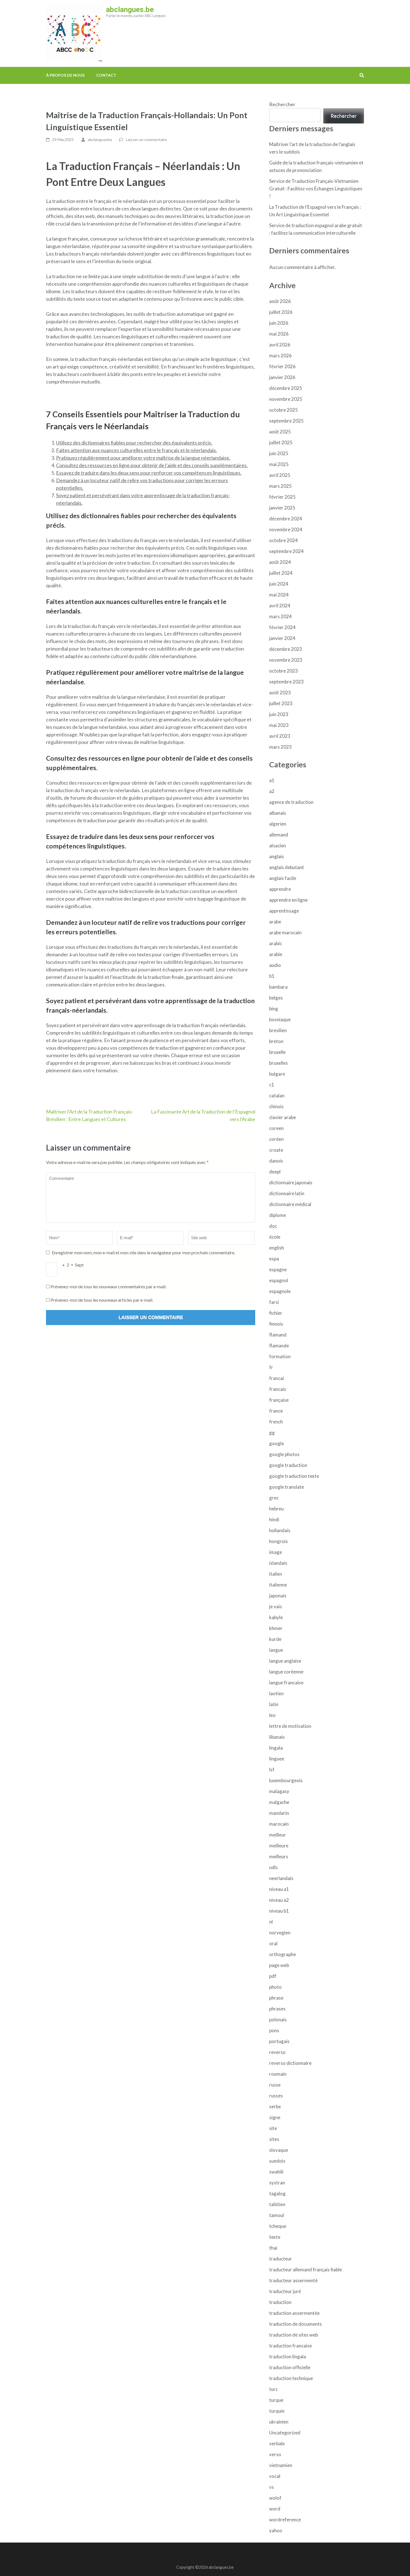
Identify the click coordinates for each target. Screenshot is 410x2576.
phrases (277, 2009)
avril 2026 (280, 345)
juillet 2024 (281, 573)
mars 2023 (280, 747)
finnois (276, 1324)
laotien (276, 1693)
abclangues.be (130, 9)
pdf (273, 1976)
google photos (284, 1454)
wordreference (285, 2520)
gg (272, 1433)
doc (273, 1226)
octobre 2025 (284, 410)
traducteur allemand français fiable (306, 2270)
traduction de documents (296, 2324)
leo (272, 1715)
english (277, 1248)
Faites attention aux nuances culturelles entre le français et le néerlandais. (137, 450)
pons (274, 2030)
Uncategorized (285, 2433)
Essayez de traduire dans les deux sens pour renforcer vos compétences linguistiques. (149, 473)
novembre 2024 (286, 529)
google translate (287, 1487)
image (276, 1552)
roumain (278, 2074)
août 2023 (280, 692)
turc (273, 2389)
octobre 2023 (284, 671)
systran (277, 2183)
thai (273, 2248)
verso (275, 2454)
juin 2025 (279, 453)
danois (276, 1161)
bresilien (278, 1030)
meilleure (279, 1846)
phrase (276, 1998)
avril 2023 (280, 736)
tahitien (277, 2204)
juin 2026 (279, 323)
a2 (272, 791)
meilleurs (279, 1856)
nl (271, 1922)
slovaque (279, 2150)
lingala (276, 1748)
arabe (275, 922)
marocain (279, 1824)
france (276, 1411)
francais (278, 1389)
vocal (275, 2476)
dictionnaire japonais (291, 1183)
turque (276, 2400)
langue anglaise (285, 1661)
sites (274, 2139)
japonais (278, 1596)
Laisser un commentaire (146, 140)
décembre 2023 (286, 649)
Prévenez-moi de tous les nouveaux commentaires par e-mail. (108, 1286)
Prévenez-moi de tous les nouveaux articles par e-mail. (102, 1300)
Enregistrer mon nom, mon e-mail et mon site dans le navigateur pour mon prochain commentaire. (143, 1252)
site (273, 2128)
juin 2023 (279, 714)
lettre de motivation (290, 1726)
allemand (279, 835)
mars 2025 (280, 486)
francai (277, 1378)
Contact (106, 75)
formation (280, 1356)
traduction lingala (288, 2357)
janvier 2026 (282, 377)
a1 (272, 780)
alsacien (278, 846)
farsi (274, 1302)
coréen (276, 1139)
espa (274, 1259)
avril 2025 (280, 475)
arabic (276, 943)
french (276, 1422)
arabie (276, 954)
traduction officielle (290, 2367)
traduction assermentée (294, 2313)
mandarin (279, 1813)
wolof (275, 2498)
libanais (277, 1737)
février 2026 (282, 366)
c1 (272, 1085)
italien (276, 1574)
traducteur (281, 2259)
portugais (279, 2041)
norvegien (280, 1933)
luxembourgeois (286, 1780)
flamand (278, 1335)
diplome (278, 1215)
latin (274, 1704)
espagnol (279, 1280)
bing (274, 1009)
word (275, 2509)
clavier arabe (283, 1117)
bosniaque (280, 1019)
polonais (278, 2020)
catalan (277, 1096)
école (275, 1237)
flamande (279, 1346)
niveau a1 (279, 1889)
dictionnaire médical (290, 1204)
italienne (278, 1585)
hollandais (280, 1530)
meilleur (278, 1835)
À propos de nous (65, 75)
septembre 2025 (286, 421)
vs (272, 2487)
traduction (280, 2302)
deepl (275, 1172)
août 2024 (280, 562)
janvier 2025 (282, 508)
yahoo (276, 2530)
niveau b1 (279, 1911)
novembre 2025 (286, 399)
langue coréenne (286, 1672)
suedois (277, 2161)
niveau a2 (279, 1900)
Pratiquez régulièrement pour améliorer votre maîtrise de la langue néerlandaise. (143, 458)
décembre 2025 (286, 388)
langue (276, 1650)
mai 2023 (279, 725)
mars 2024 (280, 616)
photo (275, 1987)
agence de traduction (291, 802)
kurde (275, 1639)
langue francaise (286, 1683)
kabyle (276, 1617)
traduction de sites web (294, 2335)
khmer (276, 1628)
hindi (274, 1519)
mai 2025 (279, 464)
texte (275, 2237)
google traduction (288, 1465)
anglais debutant (287, 867)
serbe (275, 2106)
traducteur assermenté (293, 2280)
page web (279, 1965)
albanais (278, 813)
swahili (276, 2172)
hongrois (278, 1541)
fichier (276, 1313)
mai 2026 (279, 334)
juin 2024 (279, 584)
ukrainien (279, 2422)
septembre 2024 (286, 551)
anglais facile (283, 878)
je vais (276, 1606)
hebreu (276, 1509)
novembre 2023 (286, 660)
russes (276, 2096)
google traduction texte (294, 1476)
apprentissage (284, 911)
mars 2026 (280, 356)
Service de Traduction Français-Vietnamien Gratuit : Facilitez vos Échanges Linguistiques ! (316, 189)
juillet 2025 (281, 442)
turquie (277, 2411)
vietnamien (281, 2465)
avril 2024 (280, 606)
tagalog (277, 2193)
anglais (277, 856)
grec (274, 1498)
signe (275, 2117)
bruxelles (278, 1063)
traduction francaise (290, 2346)
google (277, 1443)
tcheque (278, 2226)
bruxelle (277, 1052)
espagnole (280, 1291)
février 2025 (282, 497)
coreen (276, 1128)
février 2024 (282, 627)
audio (275, 965)
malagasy (279, 1791)
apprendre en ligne (288, 900)
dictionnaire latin (287, 1193)
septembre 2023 (286, 682)
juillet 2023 (281, 703)
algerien (278, 824)
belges (276, 998)
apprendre (280, 889)
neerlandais (281, 1878)
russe (275, 2085)
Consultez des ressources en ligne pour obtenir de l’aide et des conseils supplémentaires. (152, 465)
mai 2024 (279, 595)
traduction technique (291, 2378)
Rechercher (282, 104)
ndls (273, 1867)
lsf (272, 1770)
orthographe (283, 1954)
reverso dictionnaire (290, 2063)
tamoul (277, 2215)
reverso (277, 2052)
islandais (278, 1563)
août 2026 (280, 301)
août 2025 (280, 432)
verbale (277, 2443)
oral (273, 1943)
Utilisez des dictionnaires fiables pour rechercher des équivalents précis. (134, 443)
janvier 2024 (282, 638)
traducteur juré (285, 2291)
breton (276, 1041)
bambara (278, 987)
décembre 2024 (286, 519)
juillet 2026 (281, 312)
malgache (279, 1802)
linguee (277, 1759)
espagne (278, 1269)
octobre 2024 (284, 540)
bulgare (277, 1074)
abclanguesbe (100, 140)
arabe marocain (285, 932)
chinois (276, 1106)
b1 (272, 976)
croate (276, 1150)
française (279, 1400)
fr (271, 1367)
